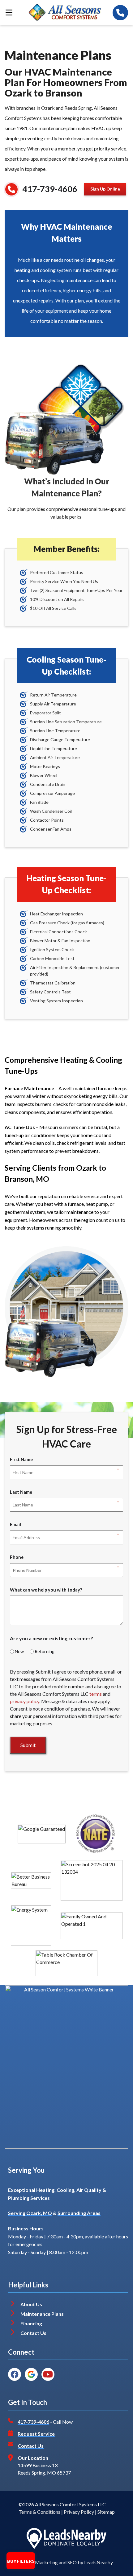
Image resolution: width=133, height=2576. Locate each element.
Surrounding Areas (79, 2213)
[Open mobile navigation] (9, 13)
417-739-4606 (50, 189)
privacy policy (25, 1701)
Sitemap (106, 2512)
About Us (31, 2304)
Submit (28, 1745)
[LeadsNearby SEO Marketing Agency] (66, 2538)
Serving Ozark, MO (30, 2213)
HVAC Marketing (39, 2562)
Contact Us (34, 2333)
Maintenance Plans (42, 2314)
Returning (45, 1652)
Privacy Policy (79, 2512)
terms (96, 1694)
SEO (72, 2562)
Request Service (36, 2434)
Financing (31, 2323)
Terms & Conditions (39, 2512)
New (19, 1652)
